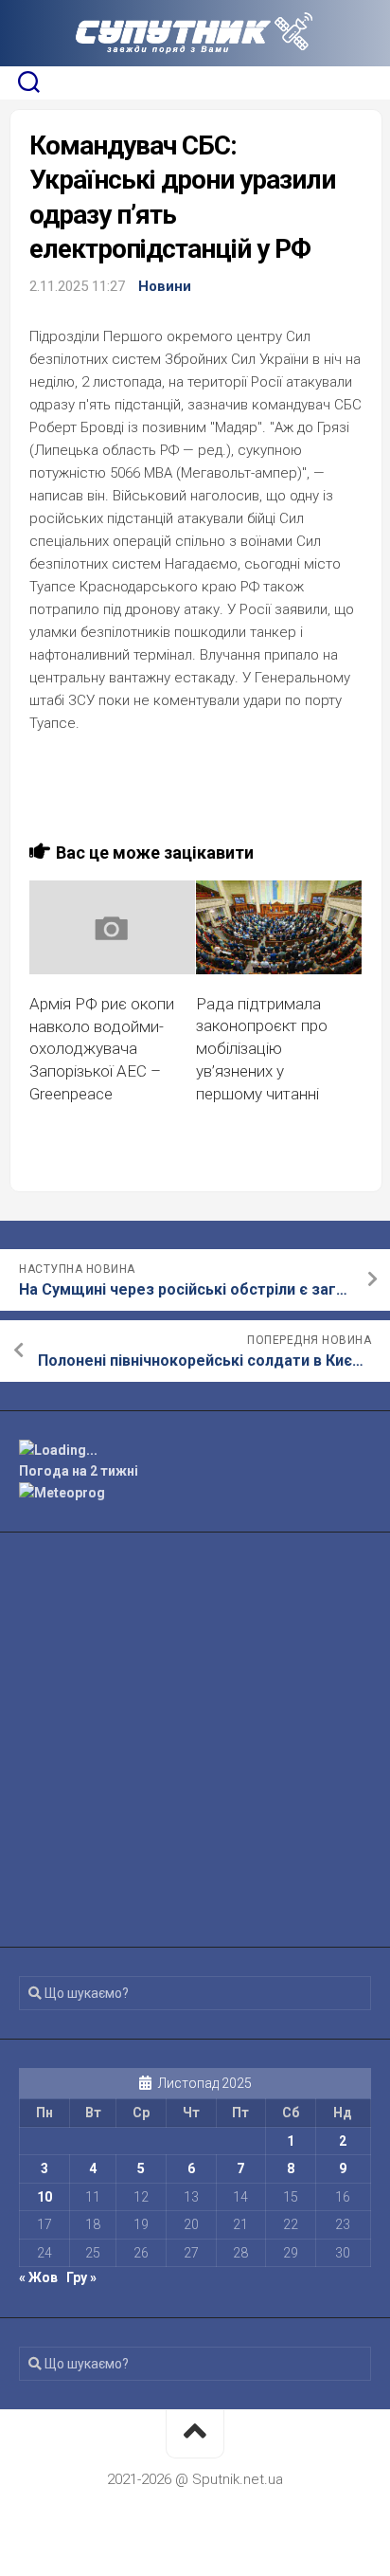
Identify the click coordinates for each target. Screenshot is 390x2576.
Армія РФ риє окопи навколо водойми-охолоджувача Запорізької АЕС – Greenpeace (102, 1049)
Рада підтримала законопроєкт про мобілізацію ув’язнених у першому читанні (262, 1049)
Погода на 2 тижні (79, 1471)
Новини (165, 286)
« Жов (38, 2277)
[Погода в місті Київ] (195, 1451)
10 (44, 2197)
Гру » (81, 2277)
